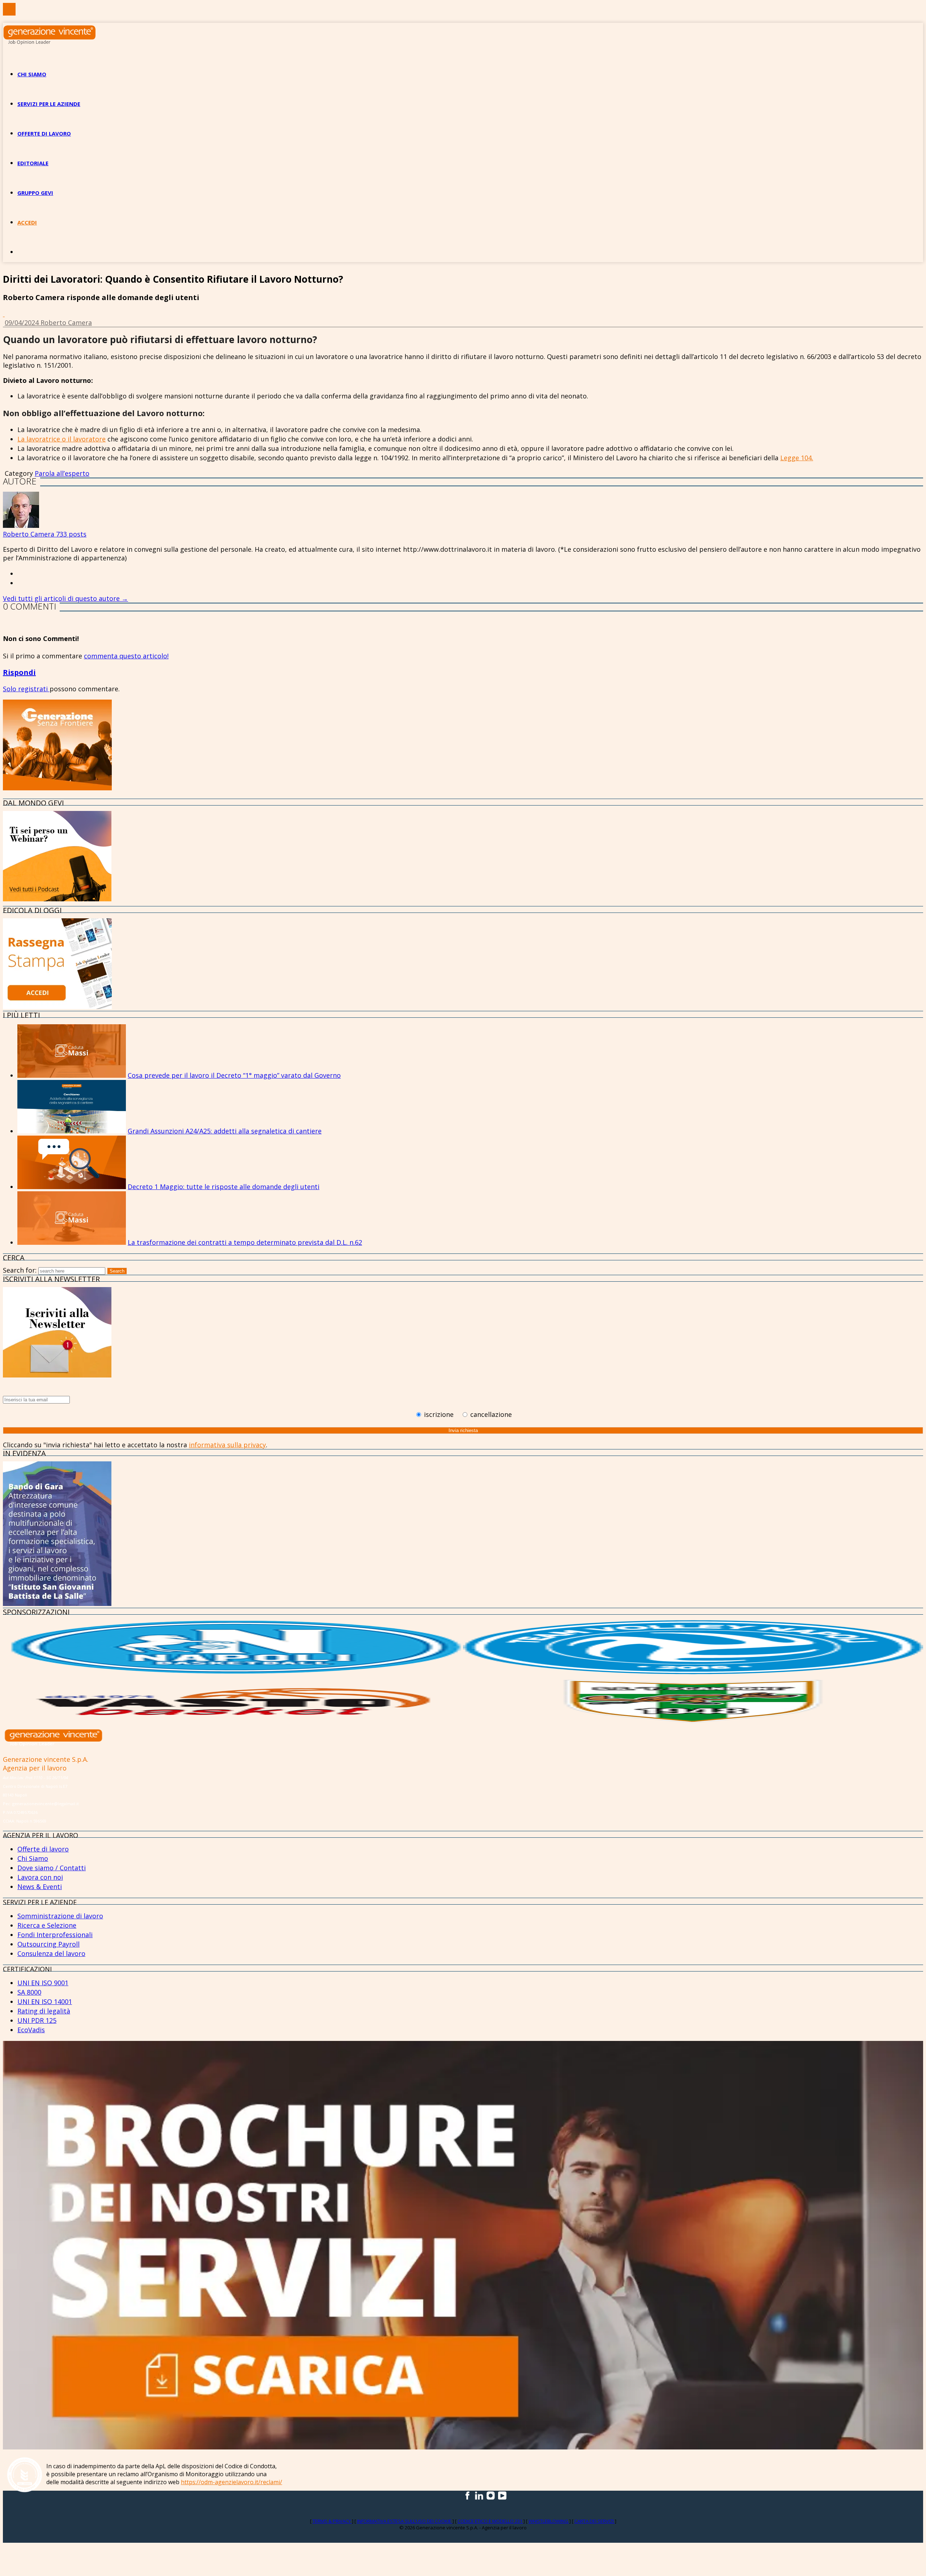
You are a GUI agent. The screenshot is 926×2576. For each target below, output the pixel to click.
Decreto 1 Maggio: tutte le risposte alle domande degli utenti (224, 1187)
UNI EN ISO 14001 (45, 2002)
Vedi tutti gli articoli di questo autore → (65, 598)
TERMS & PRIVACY (332, 2521)
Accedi (27, 222)
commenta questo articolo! (126, 656)
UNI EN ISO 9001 (43, 1983)
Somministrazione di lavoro (60, 1916)
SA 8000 (29, 1992)
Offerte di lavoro (44, 133)
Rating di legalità (44, 2011)
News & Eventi (40, 1887)
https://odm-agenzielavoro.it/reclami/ (231, 2482)
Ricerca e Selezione (47, 1925)
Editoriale (33, 163)
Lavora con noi (40, 1877)
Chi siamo (32, 74)
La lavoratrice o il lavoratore (61, 439)
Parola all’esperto (62, 473)
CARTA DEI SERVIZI (595, 2521)
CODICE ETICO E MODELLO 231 (490, 2521)
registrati (34, 689)
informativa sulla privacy (227, 1445)
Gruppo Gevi (35, 193)
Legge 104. (797, 458)
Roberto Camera (66, 322)
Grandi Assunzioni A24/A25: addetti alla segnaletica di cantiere (225, 1131)
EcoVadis (31, 2030)
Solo (10, 689)
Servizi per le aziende (49, 104)
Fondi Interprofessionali (55, 1935)
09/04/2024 (23, 322)
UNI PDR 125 (37, 2020)
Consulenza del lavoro (51, 1953)
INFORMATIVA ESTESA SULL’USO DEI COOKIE (405, 2521)
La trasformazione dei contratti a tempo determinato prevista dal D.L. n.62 (245, 1242)
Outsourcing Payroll (48, 1944)
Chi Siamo (33, 1858)
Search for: (20, 1270)
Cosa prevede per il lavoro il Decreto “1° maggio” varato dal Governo (234, 1075)
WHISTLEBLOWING (549, 2521)
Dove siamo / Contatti (52, 1868)
